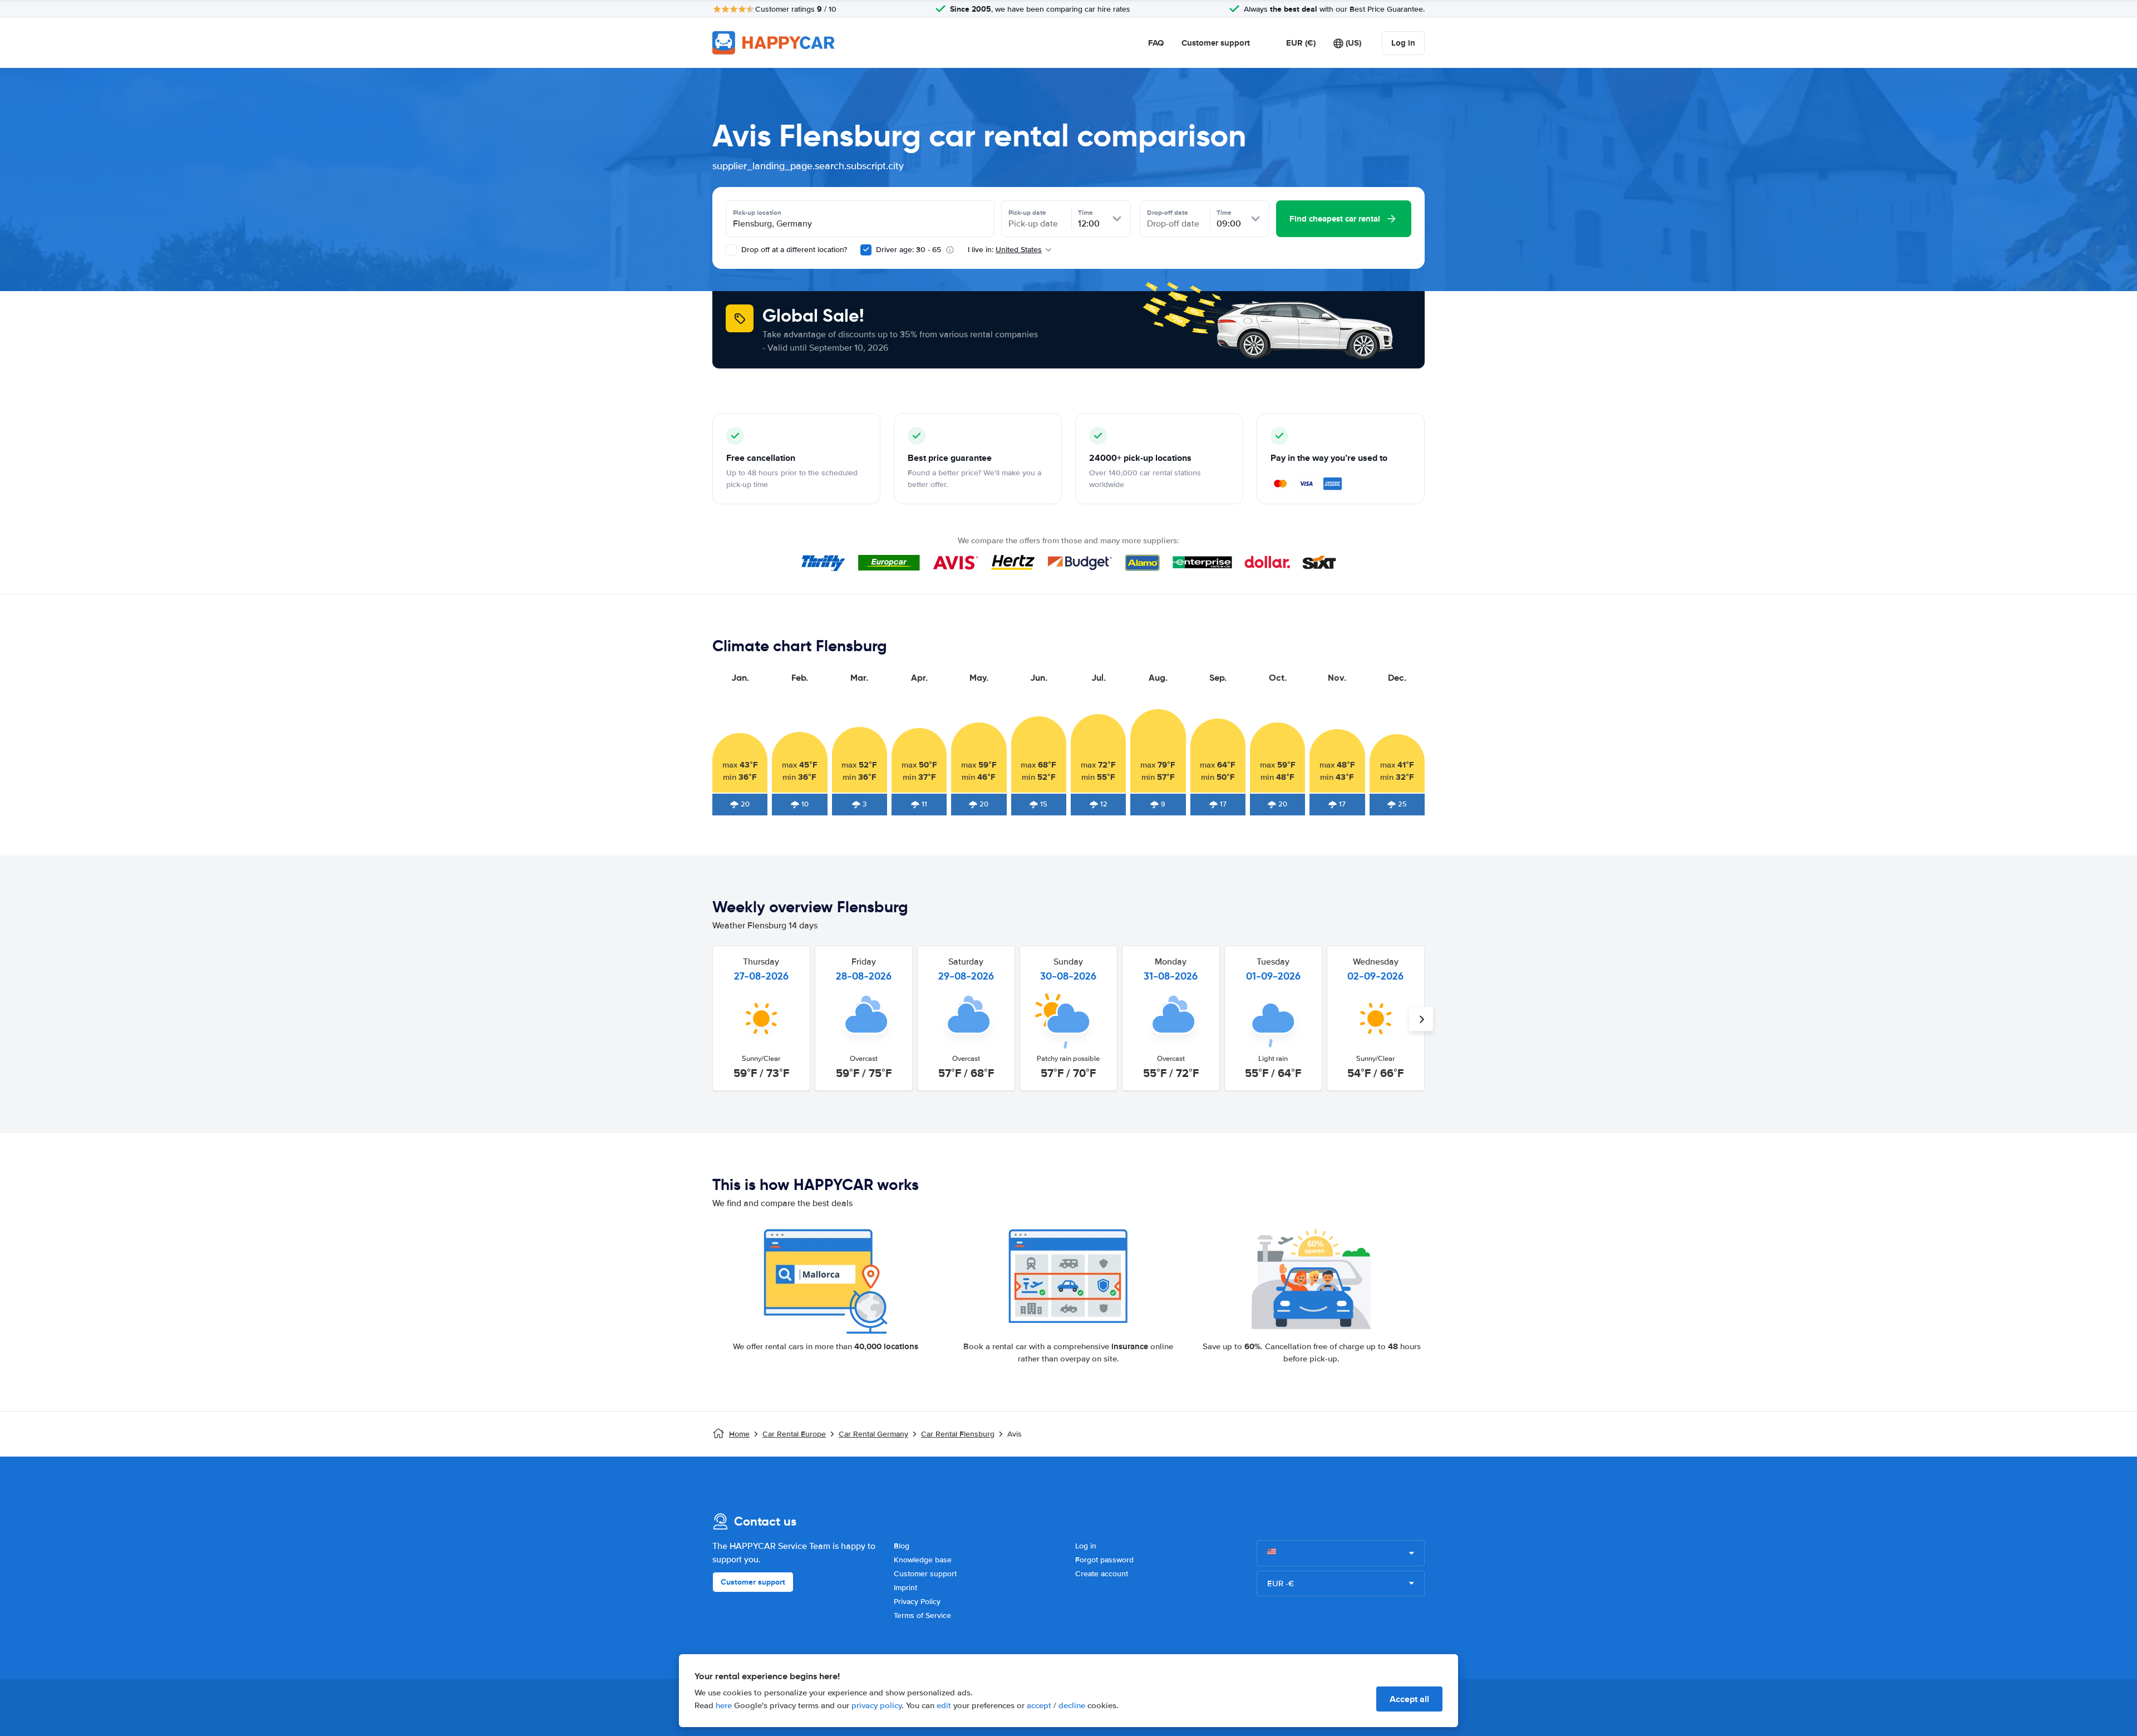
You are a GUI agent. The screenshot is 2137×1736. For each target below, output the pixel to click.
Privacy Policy (917, 1602)
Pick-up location (757, 213)
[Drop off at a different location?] (731, 250)
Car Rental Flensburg (958, 1434)
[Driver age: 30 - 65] (866, 250)
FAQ (1156, 43)
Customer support (1216, 43)
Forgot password (1104, 1560)
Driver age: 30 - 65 (909, 250)
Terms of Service (922, 1615)
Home (739, 1434)
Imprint (905, 1588)
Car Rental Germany (873, 1434)
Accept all (1409, 1699)
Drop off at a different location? (793, 250)
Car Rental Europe (794, 1434)
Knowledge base (923, 1560)
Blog (902, 1546)
